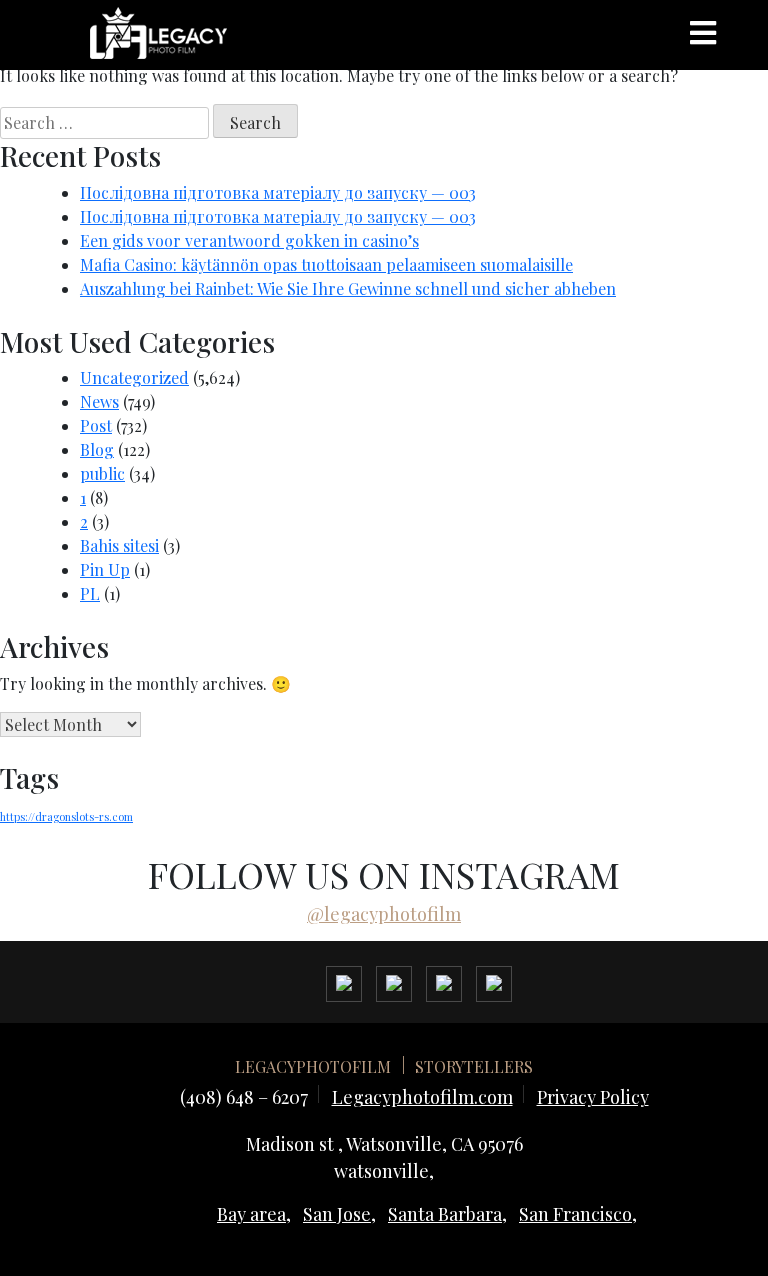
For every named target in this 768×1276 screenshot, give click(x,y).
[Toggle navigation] (703, 33)
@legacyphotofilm (384, 914)
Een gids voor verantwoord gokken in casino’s (249, 240)
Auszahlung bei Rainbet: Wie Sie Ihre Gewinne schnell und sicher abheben (348, 288)
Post (96, 425)
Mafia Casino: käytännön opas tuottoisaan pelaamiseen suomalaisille (326, 264)
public (102, 473)
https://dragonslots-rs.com (66, 816)
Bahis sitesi (119, 545)
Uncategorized (134, 377)
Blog (97, 449)
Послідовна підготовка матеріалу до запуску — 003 (278, 192)
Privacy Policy (593, 1097)
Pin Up (105, 569)
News (99, 401)
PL (90, 593)
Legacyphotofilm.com (422, 1097)
